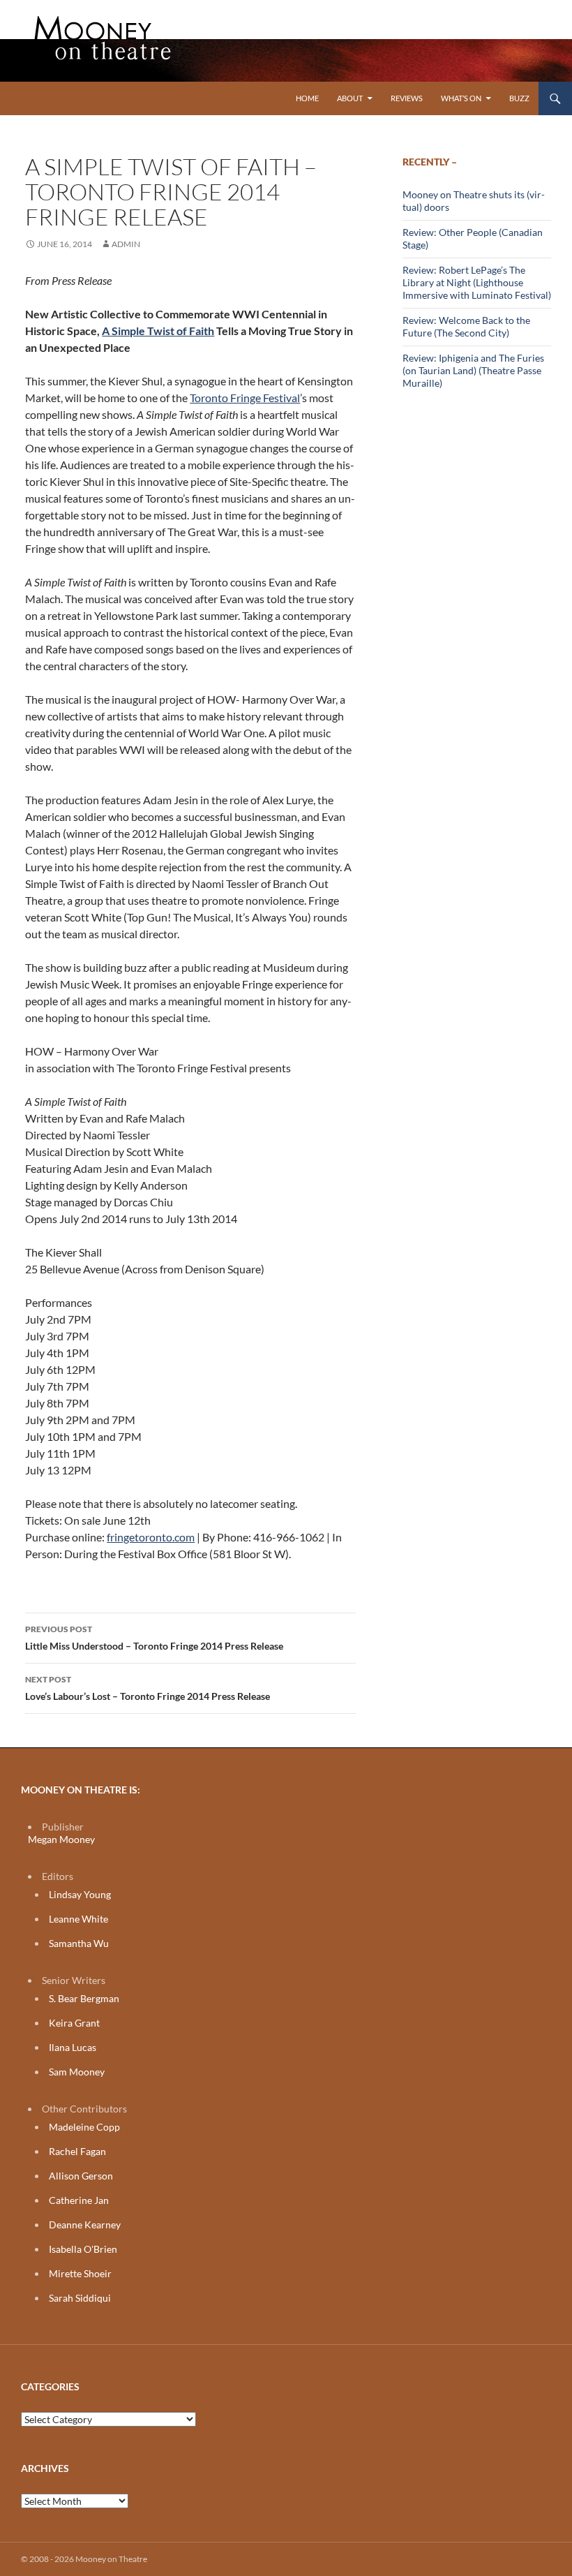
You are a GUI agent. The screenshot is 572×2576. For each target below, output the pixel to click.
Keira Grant (74, 2023)
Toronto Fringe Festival (245, 398)
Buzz (519, 98)
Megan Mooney (61, 1839)
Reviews (407, 98)
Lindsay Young (80, 1894)
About (350, 98)
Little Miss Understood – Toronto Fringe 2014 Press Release (154, 1638)
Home (307, 98)
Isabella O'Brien (83, 2249)
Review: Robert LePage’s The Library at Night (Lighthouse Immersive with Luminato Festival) (477, 282)
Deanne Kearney (85, 2225)
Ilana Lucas (73, 2047)
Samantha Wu (79, 1943)
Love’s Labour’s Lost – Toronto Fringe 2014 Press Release (148, 1688)
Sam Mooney (77, 2072)
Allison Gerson (81, 2176)
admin (126, 244)
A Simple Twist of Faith (158, 331)
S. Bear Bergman (84, 1998)
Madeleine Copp (84, 2127)
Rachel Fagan (77, 2151)
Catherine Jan (79, 2200)
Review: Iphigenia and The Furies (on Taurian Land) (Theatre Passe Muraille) (473, 370)
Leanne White (78, 1919)
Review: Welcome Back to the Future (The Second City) (466, 326)
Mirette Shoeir (80, 2273)
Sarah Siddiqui (80, 2298)
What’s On (461, 98)
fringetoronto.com (151, 1537)
